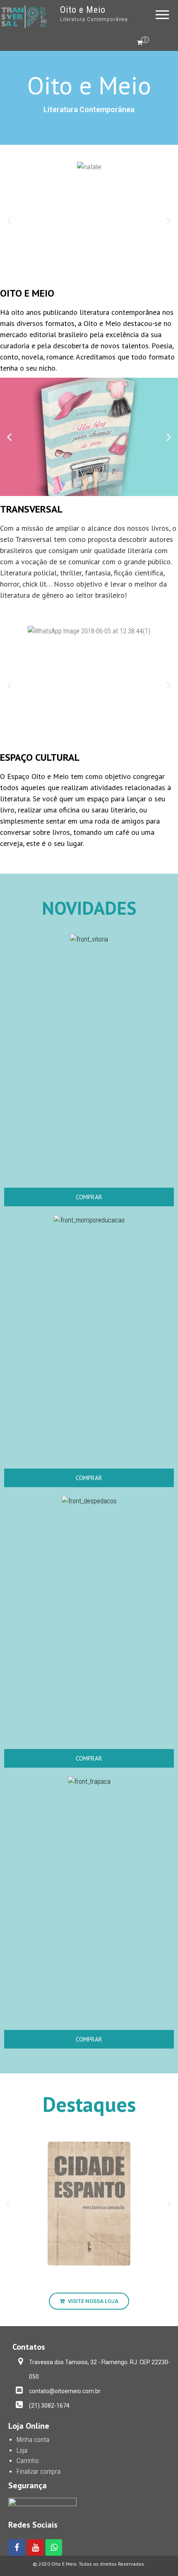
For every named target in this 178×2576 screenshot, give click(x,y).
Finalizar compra (38, 2472)
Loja (22, 2450)
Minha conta (33, 2440)
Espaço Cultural (40, 757)
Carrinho (28, 2461)
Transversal (31, 509)
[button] (9, 221)
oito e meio (27, 293)
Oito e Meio (83, 10)
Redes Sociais (33, 2525)
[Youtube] (35, 2547)
